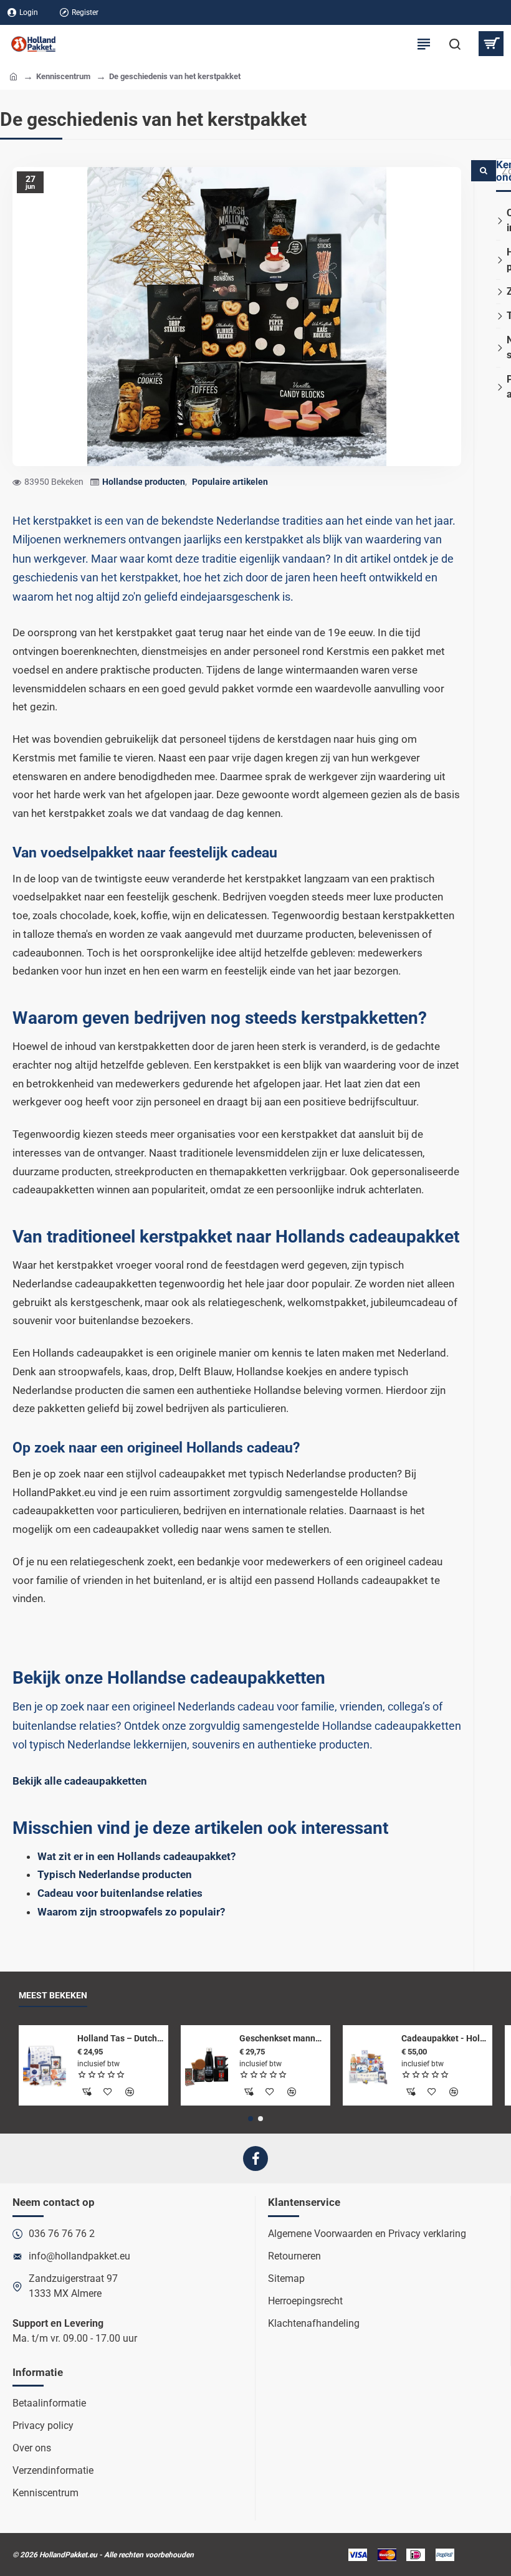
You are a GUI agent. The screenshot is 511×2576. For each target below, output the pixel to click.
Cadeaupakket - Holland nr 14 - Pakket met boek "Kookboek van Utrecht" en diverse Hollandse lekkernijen (445, 2038)
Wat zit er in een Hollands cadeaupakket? (136, 1856)
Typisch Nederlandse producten (115, 1874)
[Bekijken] (491, 44)
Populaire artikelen (230, 482)
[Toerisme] (498, 316)
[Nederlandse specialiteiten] (498, 347)
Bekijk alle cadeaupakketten (80, 1781)
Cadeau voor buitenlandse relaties (120, 1893)
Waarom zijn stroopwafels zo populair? (131, 1912)
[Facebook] (255, 2159)
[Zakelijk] (498, 291)
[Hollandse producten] (498, 260)
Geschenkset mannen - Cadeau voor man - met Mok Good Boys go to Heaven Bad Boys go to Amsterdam (283, 2038)
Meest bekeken (53, 1995)
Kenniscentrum (63, 76)
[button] (251, 2119)
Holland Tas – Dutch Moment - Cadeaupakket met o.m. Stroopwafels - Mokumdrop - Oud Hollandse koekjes (121, 2038)
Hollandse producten (144, 482)
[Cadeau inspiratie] (498, 221)
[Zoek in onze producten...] (455, 44)
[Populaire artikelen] (498, 387)
